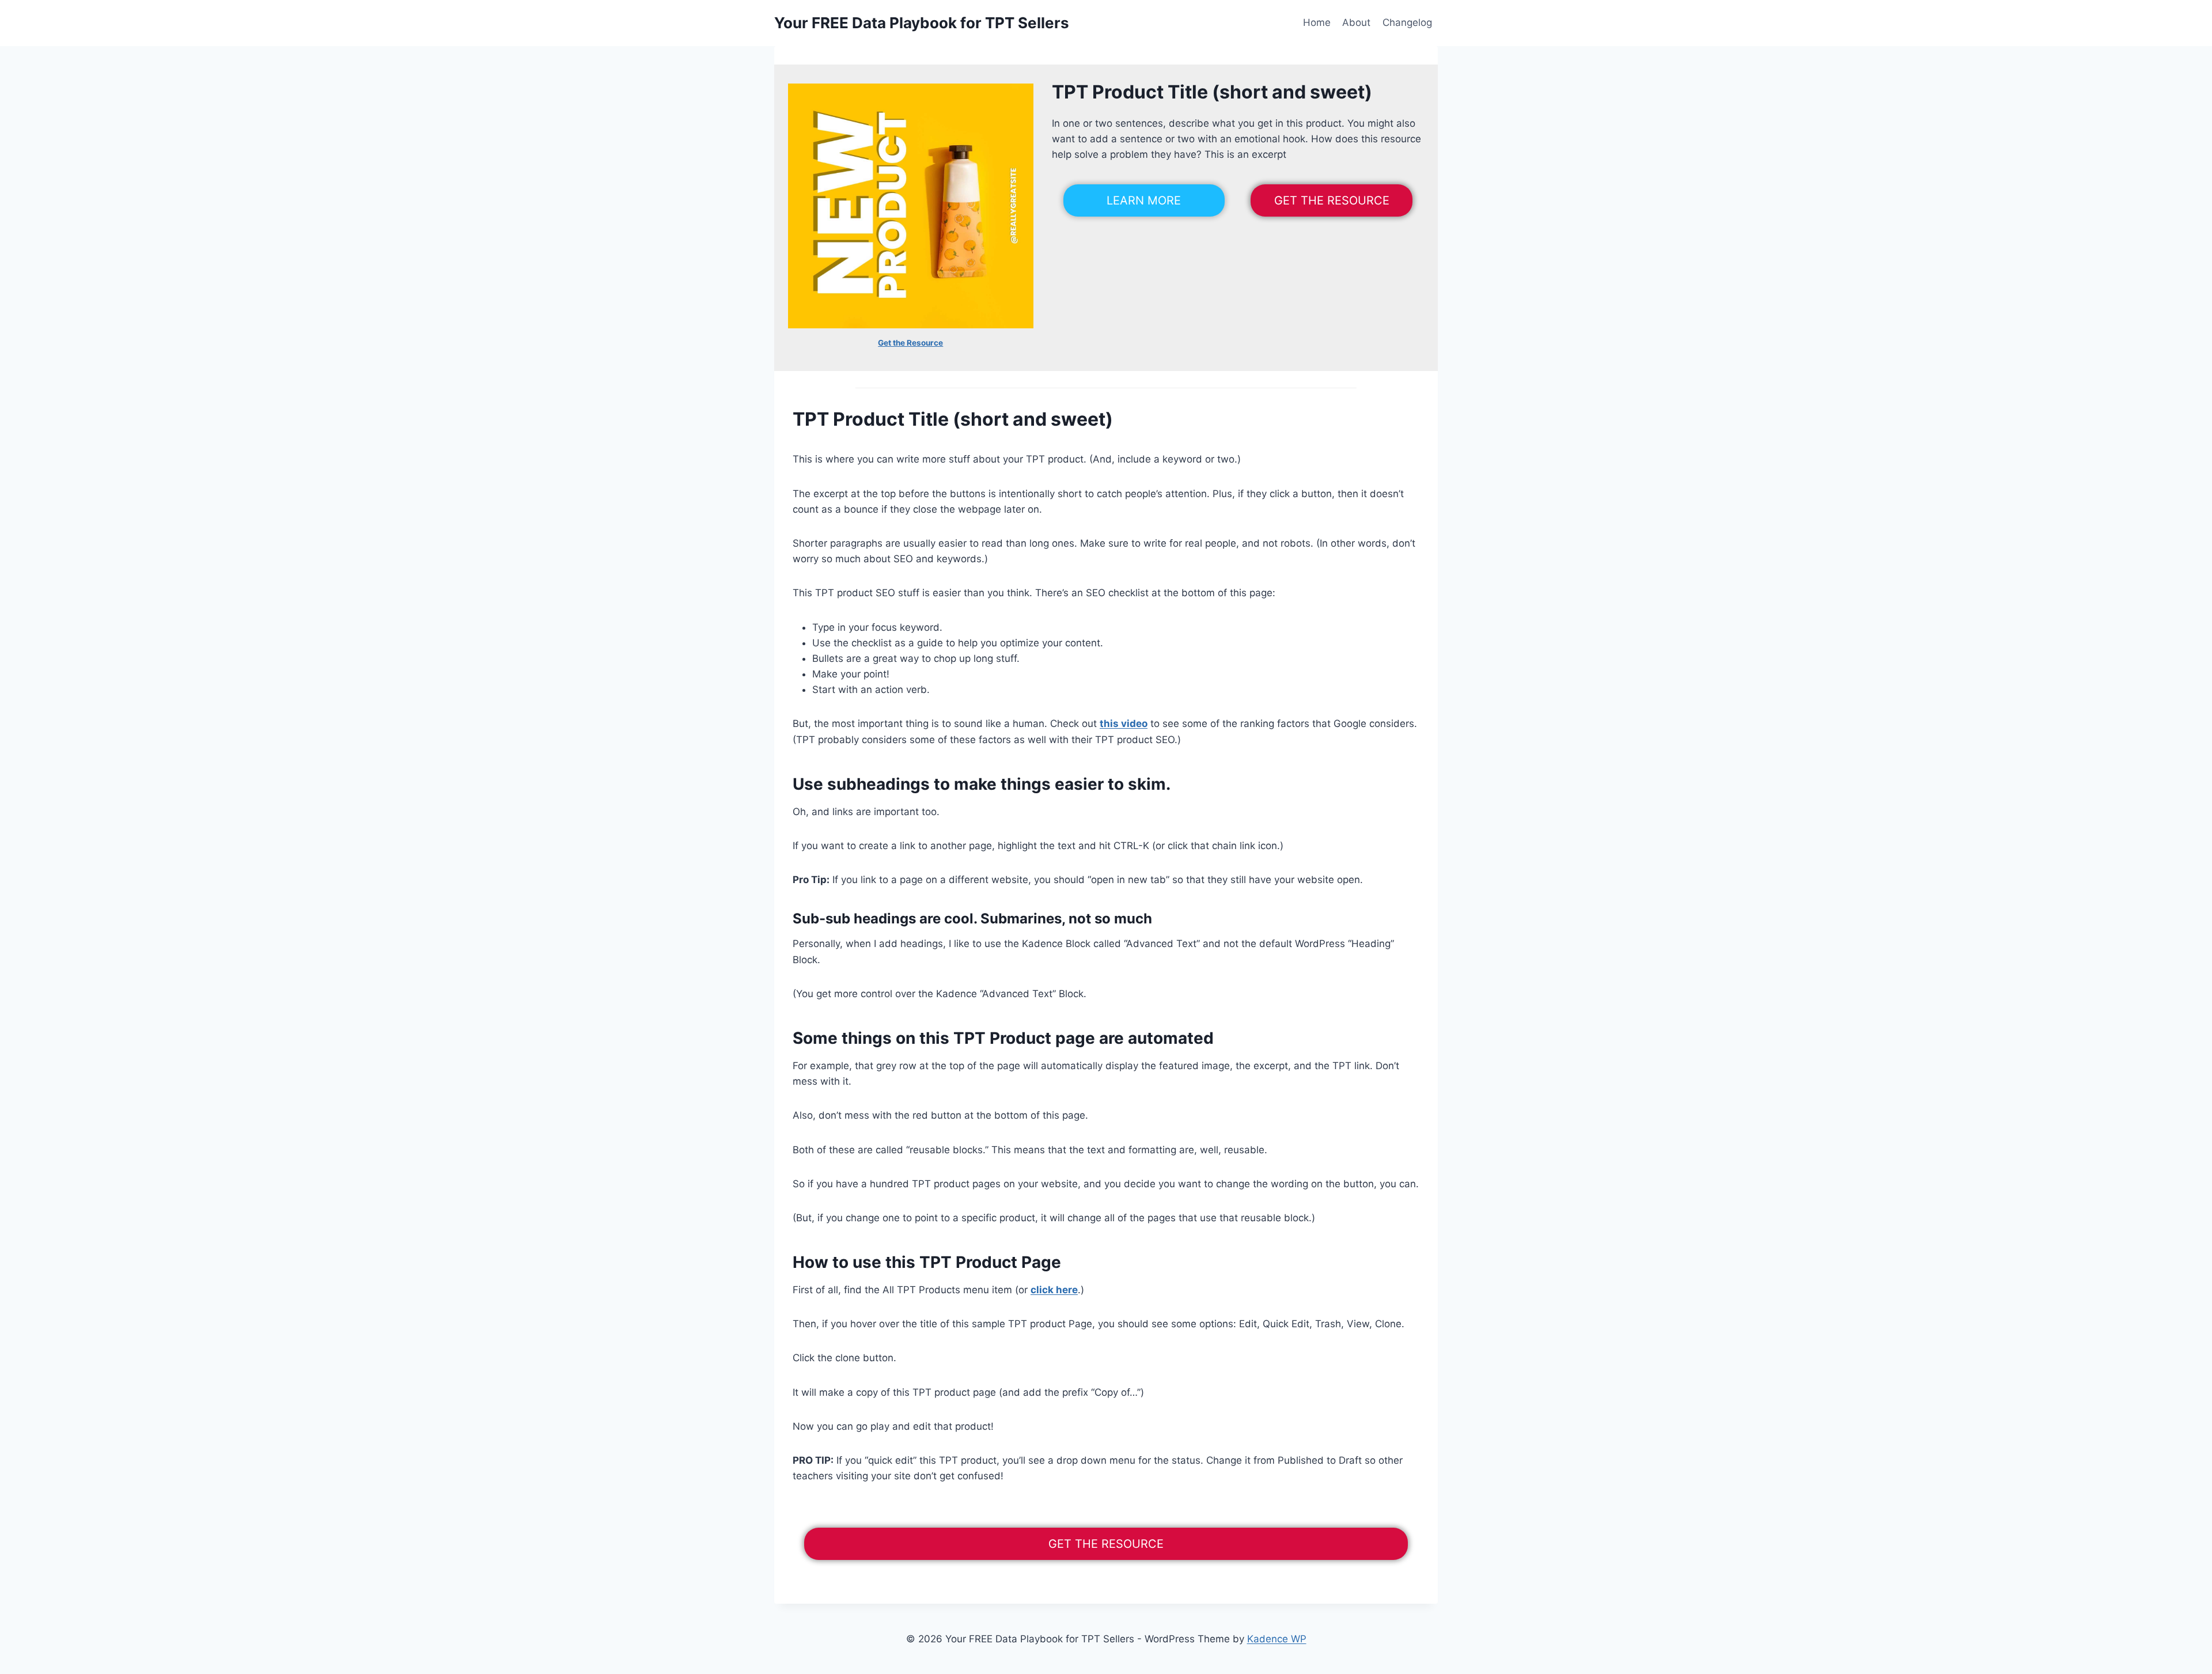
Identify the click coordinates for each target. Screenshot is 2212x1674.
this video (1124, 724)
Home (1317, 22)
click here (1054, 1290)
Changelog (1407, 22)
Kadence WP (1277, 1639)
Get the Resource (910, 343)
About (1356, 22)
